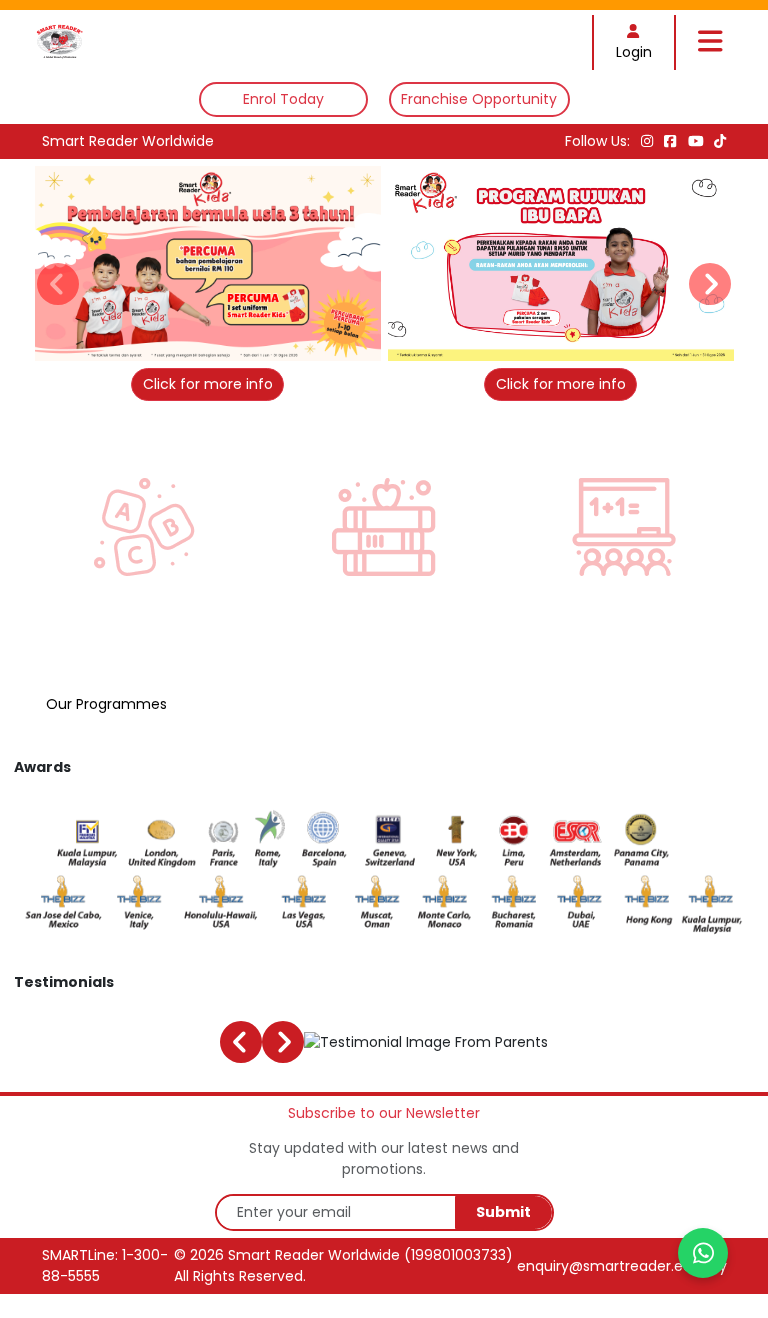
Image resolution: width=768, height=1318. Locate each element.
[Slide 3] (373, 369)
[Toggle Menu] (710, 42)
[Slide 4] (394, 369)
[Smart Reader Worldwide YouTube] (698, 141)
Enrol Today (283, 99)
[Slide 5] (415, 369)
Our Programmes (106, 704)
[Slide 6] (436, 369)
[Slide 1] (331, 369)
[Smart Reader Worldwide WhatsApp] (703, 1253)
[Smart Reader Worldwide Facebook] (672, 141)
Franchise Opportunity (479, 99)
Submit (503, 1212)
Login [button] (634, 52)
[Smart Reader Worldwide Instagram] (649, 141)
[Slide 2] (352, 369)
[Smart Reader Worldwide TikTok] (720, 141)
